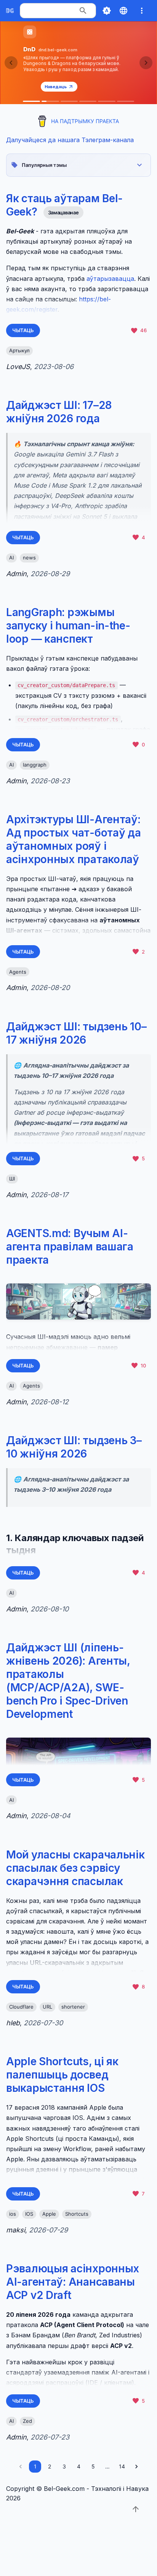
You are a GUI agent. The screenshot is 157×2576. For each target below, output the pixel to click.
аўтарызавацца (110, 279)
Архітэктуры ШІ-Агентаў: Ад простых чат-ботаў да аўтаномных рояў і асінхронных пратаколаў (74, 839)
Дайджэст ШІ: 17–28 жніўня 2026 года (59, 412)
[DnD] (50, 101)
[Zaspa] (107, 101)
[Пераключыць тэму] (107, 11)
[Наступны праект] (146, 63)
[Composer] (31, 101)
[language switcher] (123, 11)
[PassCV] (88, 101)
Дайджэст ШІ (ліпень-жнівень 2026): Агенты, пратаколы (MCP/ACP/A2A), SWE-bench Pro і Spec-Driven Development (68, 1681)
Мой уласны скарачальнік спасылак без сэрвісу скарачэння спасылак (75, 1868)
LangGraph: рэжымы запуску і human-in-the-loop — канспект (68, 626)
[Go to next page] (136, 2467)
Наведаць (56, 87)
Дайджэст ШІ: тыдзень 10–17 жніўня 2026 (76, 1033)
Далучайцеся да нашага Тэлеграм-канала (70, 140)
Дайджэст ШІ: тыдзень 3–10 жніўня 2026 (74, 1447)
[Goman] (69, 101)
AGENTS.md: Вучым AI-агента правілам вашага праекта (70, 1247)
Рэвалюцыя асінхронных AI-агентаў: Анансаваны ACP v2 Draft (73, 2282)
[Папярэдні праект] (11, 63)
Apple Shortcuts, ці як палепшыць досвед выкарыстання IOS (62, 2075)
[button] (78, 165)
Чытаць (23, 330)
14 (122, 2466)
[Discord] (126, 101)
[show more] (142, 11)
